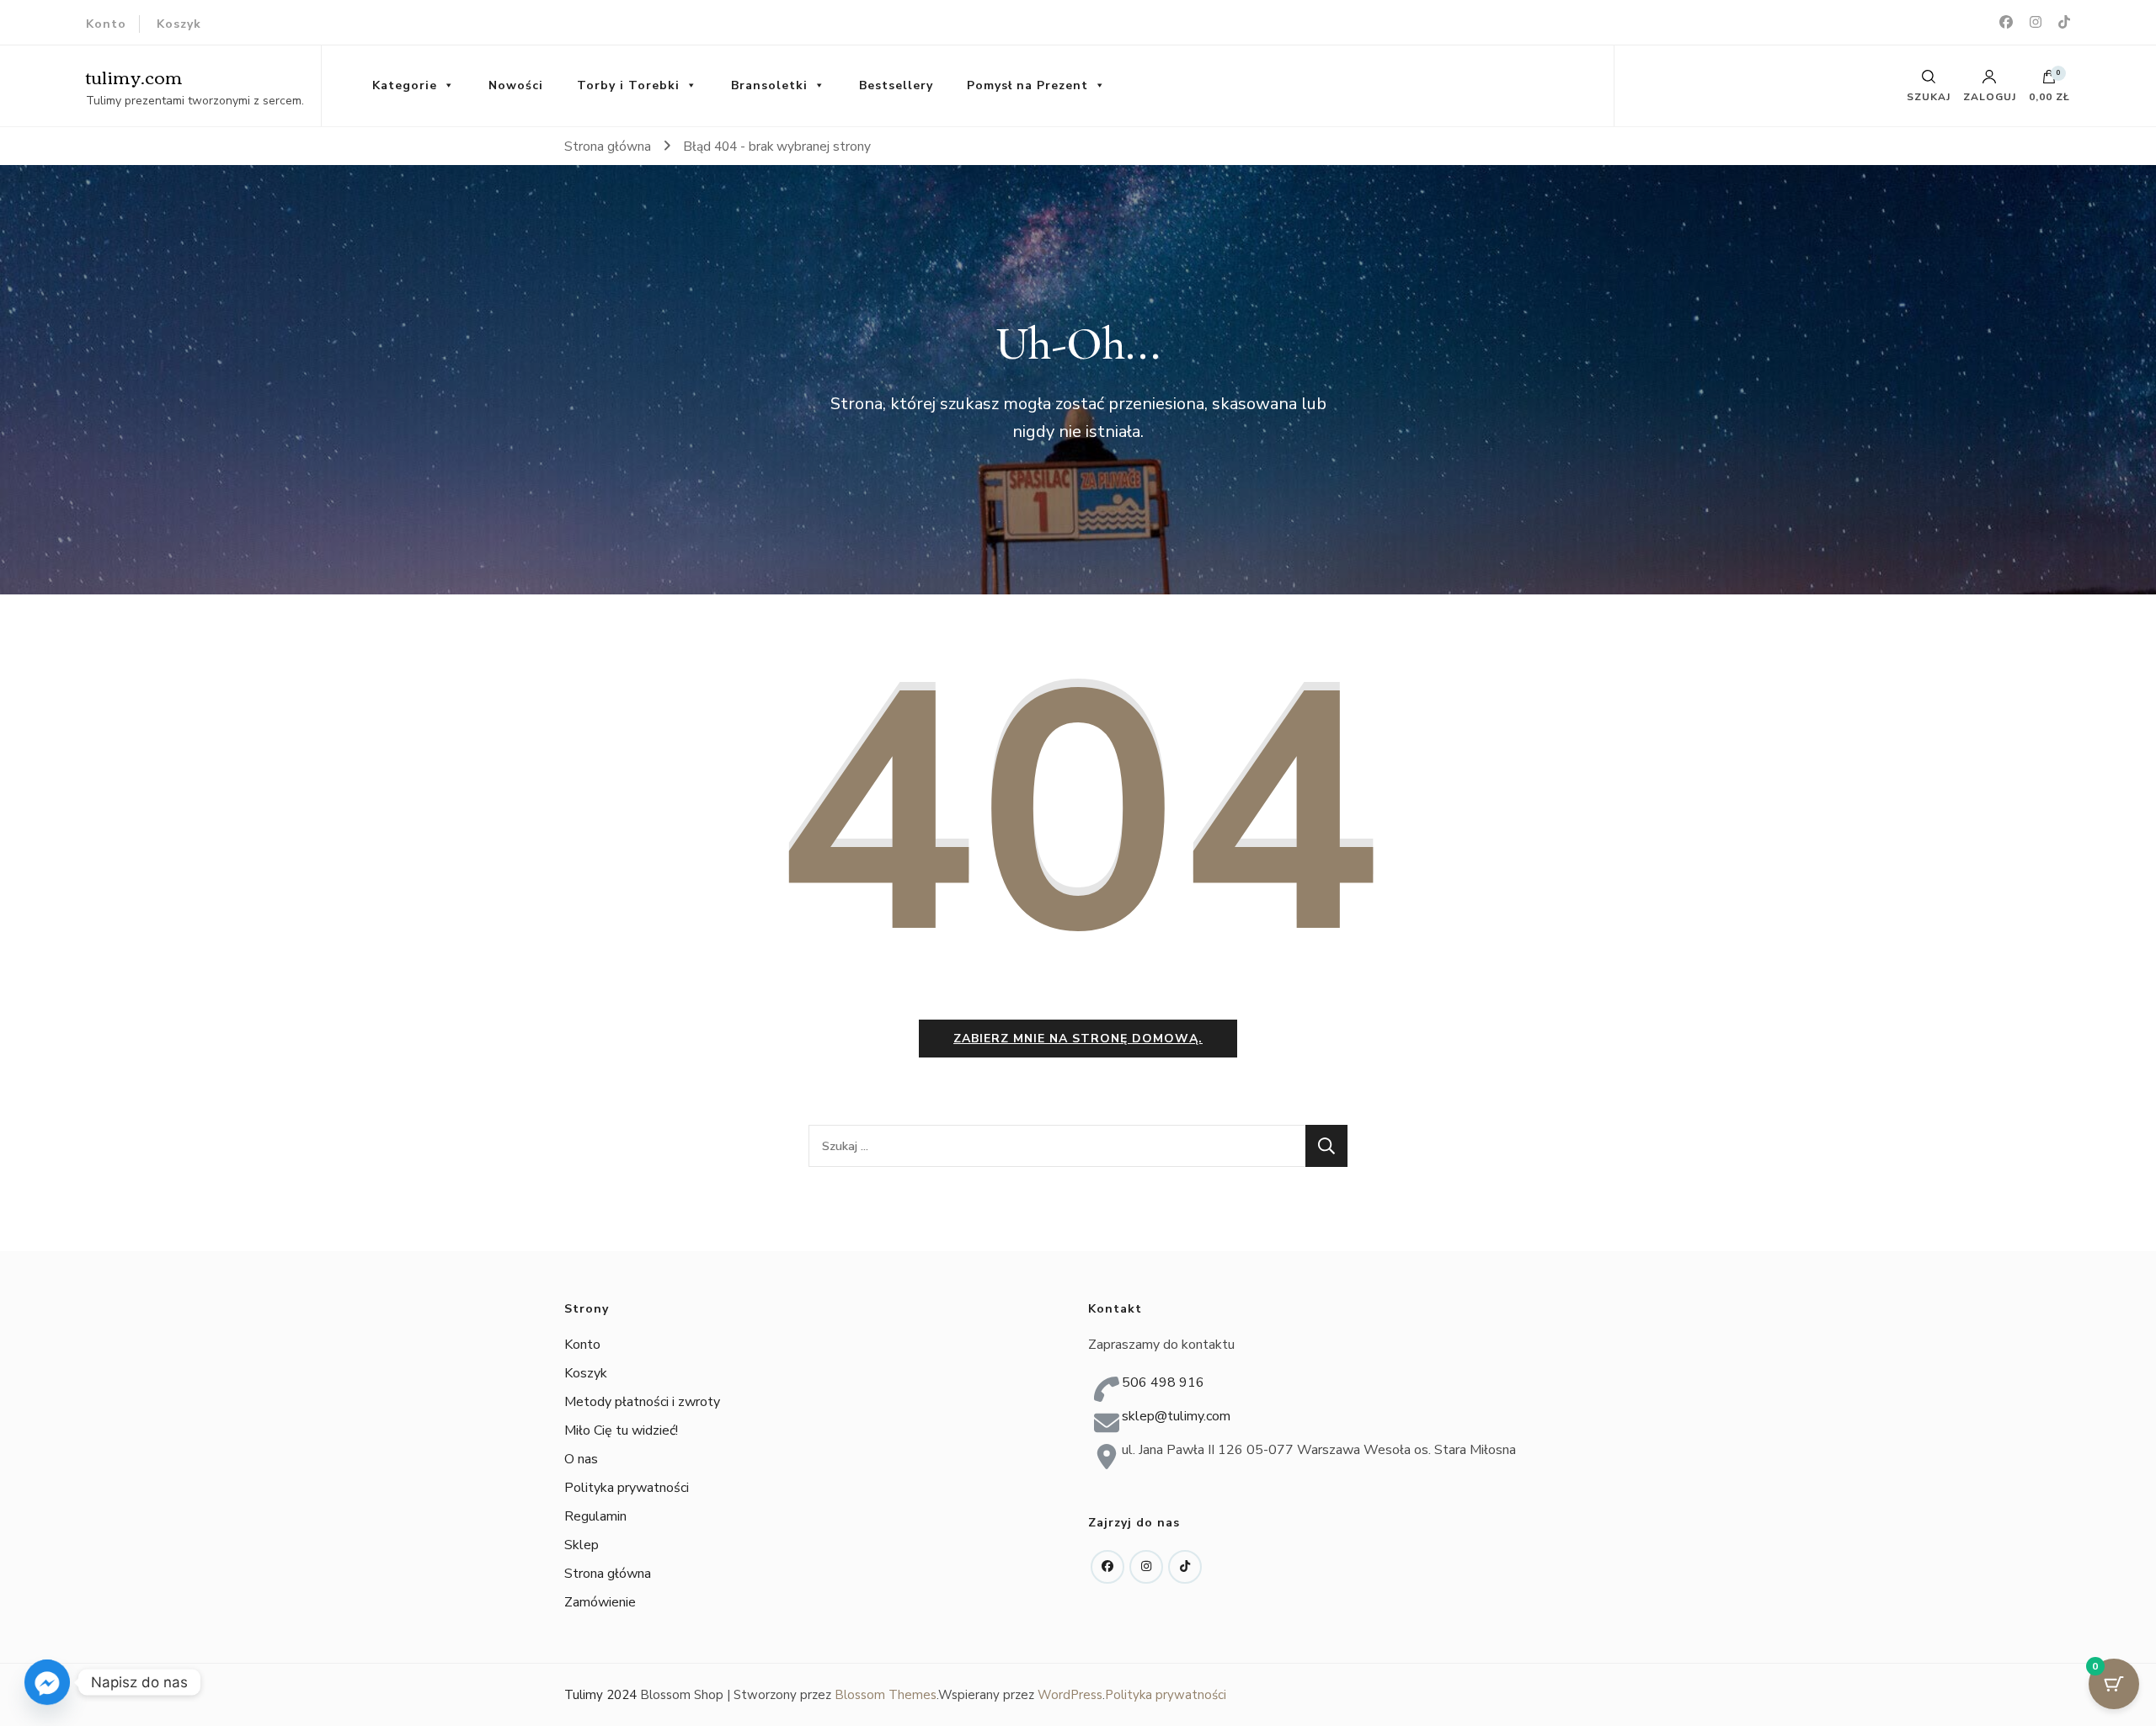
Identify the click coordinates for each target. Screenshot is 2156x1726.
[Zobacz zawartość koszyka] (2049, 81)
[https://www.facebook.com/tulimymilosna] (1107, 1567)
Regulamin (595, 1516)
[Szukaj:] (1057, 1146)
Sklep (582, 1545)
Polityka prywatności (627, 1488)
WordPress (1070, 1695)
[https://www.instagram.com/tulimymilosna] (1146, 1567)
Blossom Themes (886, 1695)
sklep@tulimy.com (1176, 1416)
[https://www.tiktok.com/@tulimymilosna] (1185, 1567)
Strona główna (608, 1574)
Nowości (516, 85)
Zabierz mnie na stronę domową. (1078, 1039)
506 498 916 (1163, 1382)
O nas (581, 1459)
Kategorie (405, 85)
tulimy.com (134, 76)
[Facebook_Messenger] (47, 1682)
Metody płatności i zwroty (642, 1402)
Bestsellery (896, 85)
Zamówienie (600, 1602)
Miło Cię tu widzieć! (621, 1430)
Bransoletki (769, 85)
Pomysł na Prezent (1027, 85)
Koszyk (179, 24)
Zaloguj (1990, 96)
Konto (106, 24)
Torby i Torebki (628, 85)
